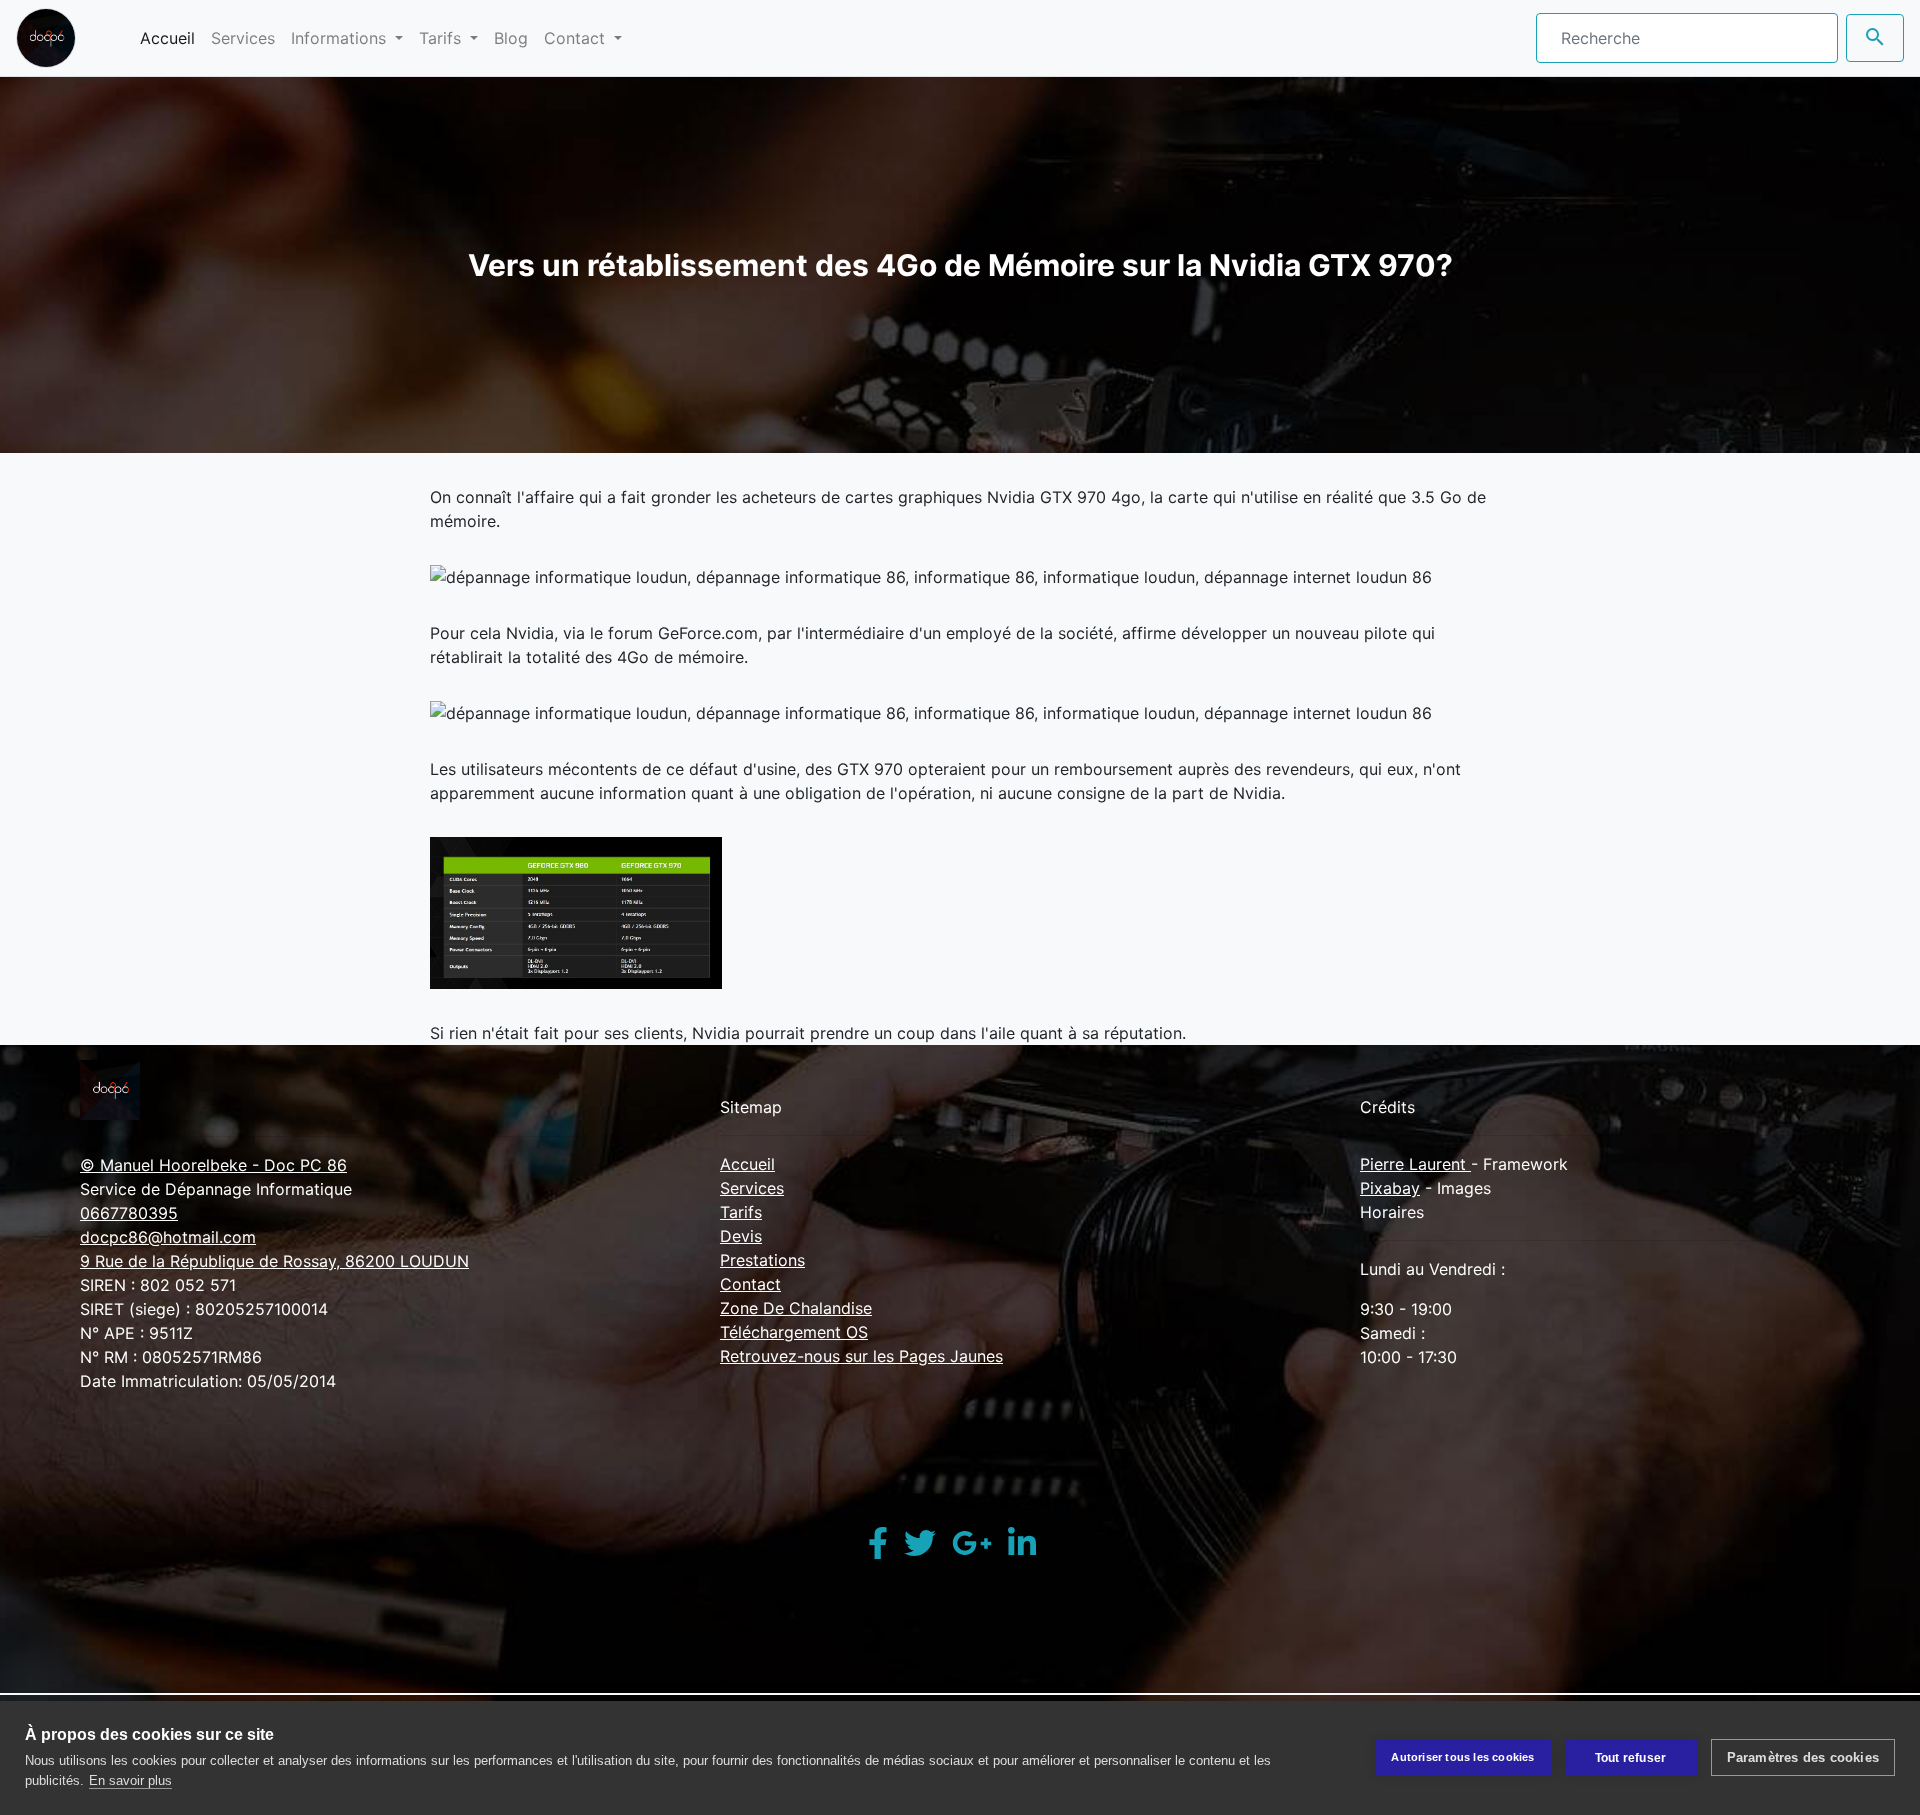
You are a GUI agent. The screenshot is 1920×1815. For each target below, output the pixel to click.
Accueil (171, 37)
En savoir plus (130, 1780)
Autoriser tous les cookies (1462, 1757)
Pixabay (1390, 1188)
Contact (750, 1284)
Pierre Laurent (1415, 1164)
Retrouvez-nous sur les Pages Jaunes (861, 1356)
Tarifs (741, 1212)
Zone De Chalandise (796, 1308)
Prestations (762, 1260)
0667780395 (129, 1213)
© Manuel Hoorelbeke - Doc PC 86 (213, 1165)
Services (243, 38)
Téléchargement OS (794, 1332)
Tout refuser (1630, 1758)
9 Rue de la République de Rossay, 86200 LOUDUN (274, 1261)
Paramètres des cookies (1803, 1757)
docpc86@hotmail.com (168, 1237)
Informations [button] (341, 38)
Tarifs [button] (442, 38)
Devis (741, 1236)
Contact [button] (577, 38)
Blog (511, 38)
